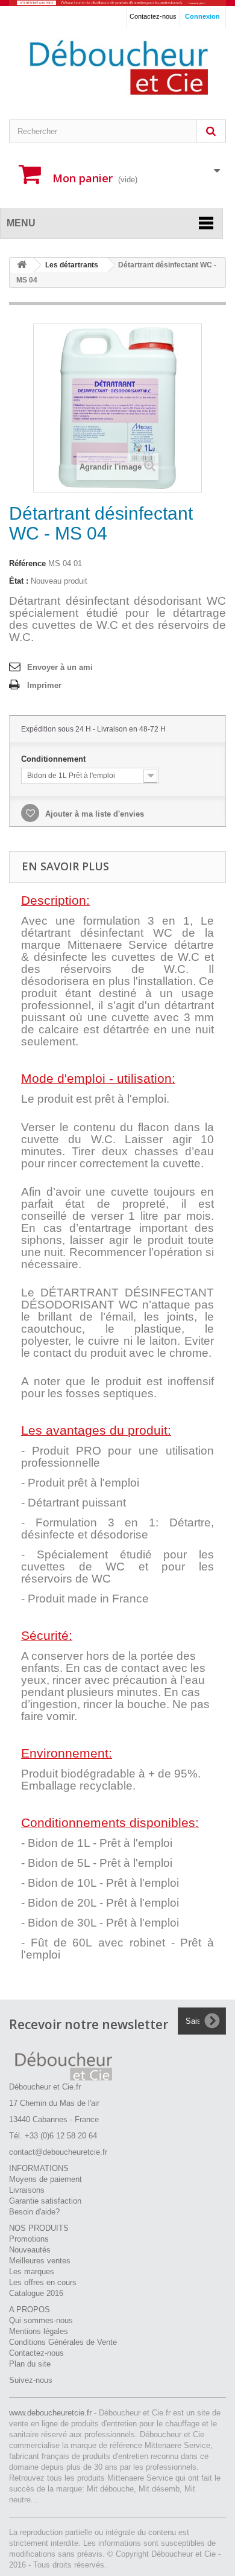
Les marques (32, 2272)
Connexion (202, 16)
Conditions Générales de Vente (63, 2342)
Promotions (29, 2239)
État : (19, 581)
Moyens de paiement (45, 2179)
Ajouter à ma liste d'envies (93, 814)
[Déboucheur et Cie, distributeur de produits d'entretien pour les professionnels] (117, 3)
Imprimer (44, 685)
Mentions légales (39, 2331)
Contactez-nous (153, 16)
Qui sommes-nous (41, 2320)
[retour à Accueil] (22, 265)
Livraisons (27, 2190)
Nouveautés (30, 2250)
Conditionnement (55, 759)
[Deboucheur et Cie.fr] (117, 68)
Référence (27, 563)
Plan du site (30, 2364)
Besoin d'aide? (34, 2212)
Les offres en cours (43, 2282)
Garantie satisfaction (45, 2201)
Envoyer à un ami (60, 667)
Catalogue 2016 (36, 2293)
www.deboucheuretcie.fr (52, 2413)
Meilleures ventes (40, 2261)
